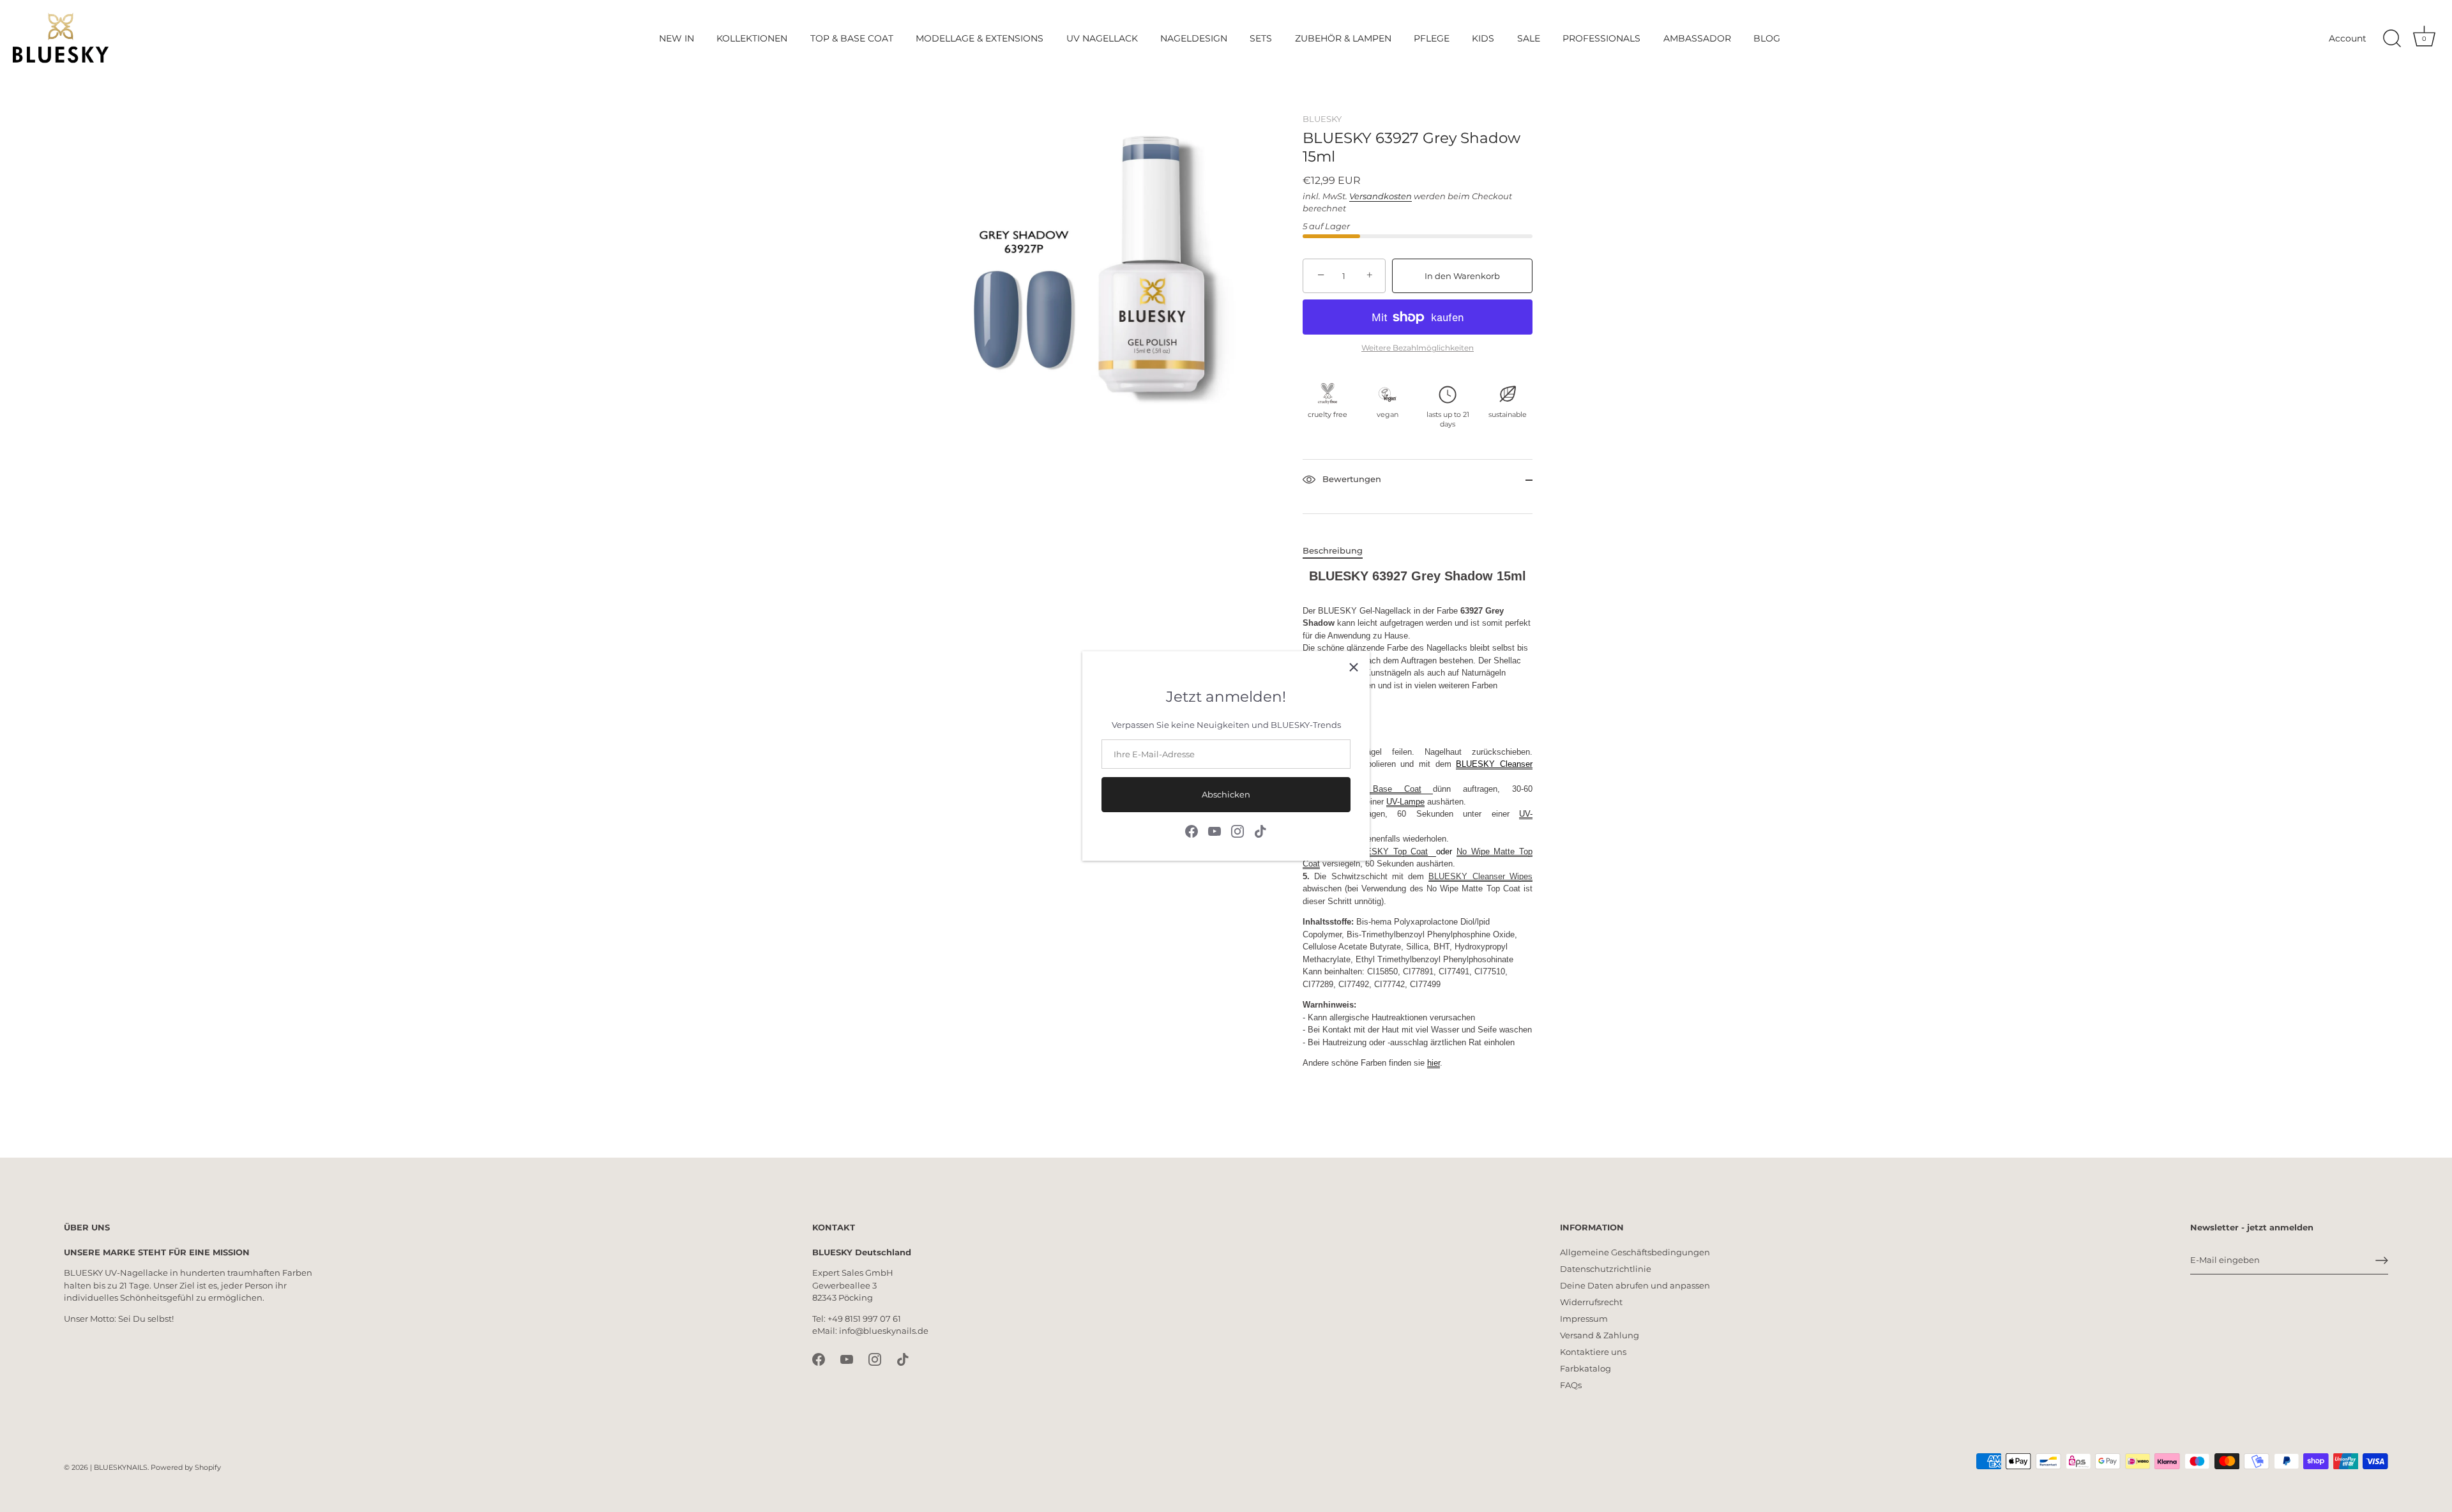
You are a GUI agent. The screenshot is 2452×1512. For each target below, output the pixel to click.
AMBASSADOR (1697, 38)
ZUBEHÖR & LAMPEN (1343, 38)
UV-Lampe (1405, 802)
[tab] (1339, 551)
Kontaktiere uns (1593, 1352)
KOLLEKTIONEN (752, 38)
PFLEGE (1432, 38)
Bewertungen (1351, 480)
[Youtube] (1215, 830)
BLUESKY (1322, 119)
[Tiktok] (1260, 830)
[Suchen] (2392, 39)
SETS (1261, 38)
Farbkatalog (1585, 1368)
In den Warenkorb (1462, 276)
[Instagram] (1237, 830)
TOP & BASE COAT (852, 38)
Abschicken (1226, 794)
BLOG (1767, 38)
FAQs (1571, 1385)
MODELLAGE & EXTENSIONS (980, 38)
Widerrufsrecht (1591, 1302)
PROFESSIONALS (1601, 38)
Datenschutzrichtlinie (1606, 1269)
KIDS (1483, 38)
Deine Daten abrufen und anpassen (1635, 1285)
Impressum (1584, 1319)
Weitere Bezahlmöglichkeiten (1418, 348)
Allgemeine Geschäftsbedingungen (1635, 1252)
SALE (1529, 38)
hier (1434, 1063)
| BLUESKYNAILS (119, 1467)
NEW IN (677, 38)
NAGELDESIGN (1194, 38)
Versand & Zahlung (1600, 1335)
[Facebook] (1192, 830)
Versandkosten (1381, 196)
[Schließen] (1354, 667)
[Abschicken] (2382, 1260)
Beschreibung (1333, 550)
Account (2348, 38)
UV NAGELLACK (1102, 38)
